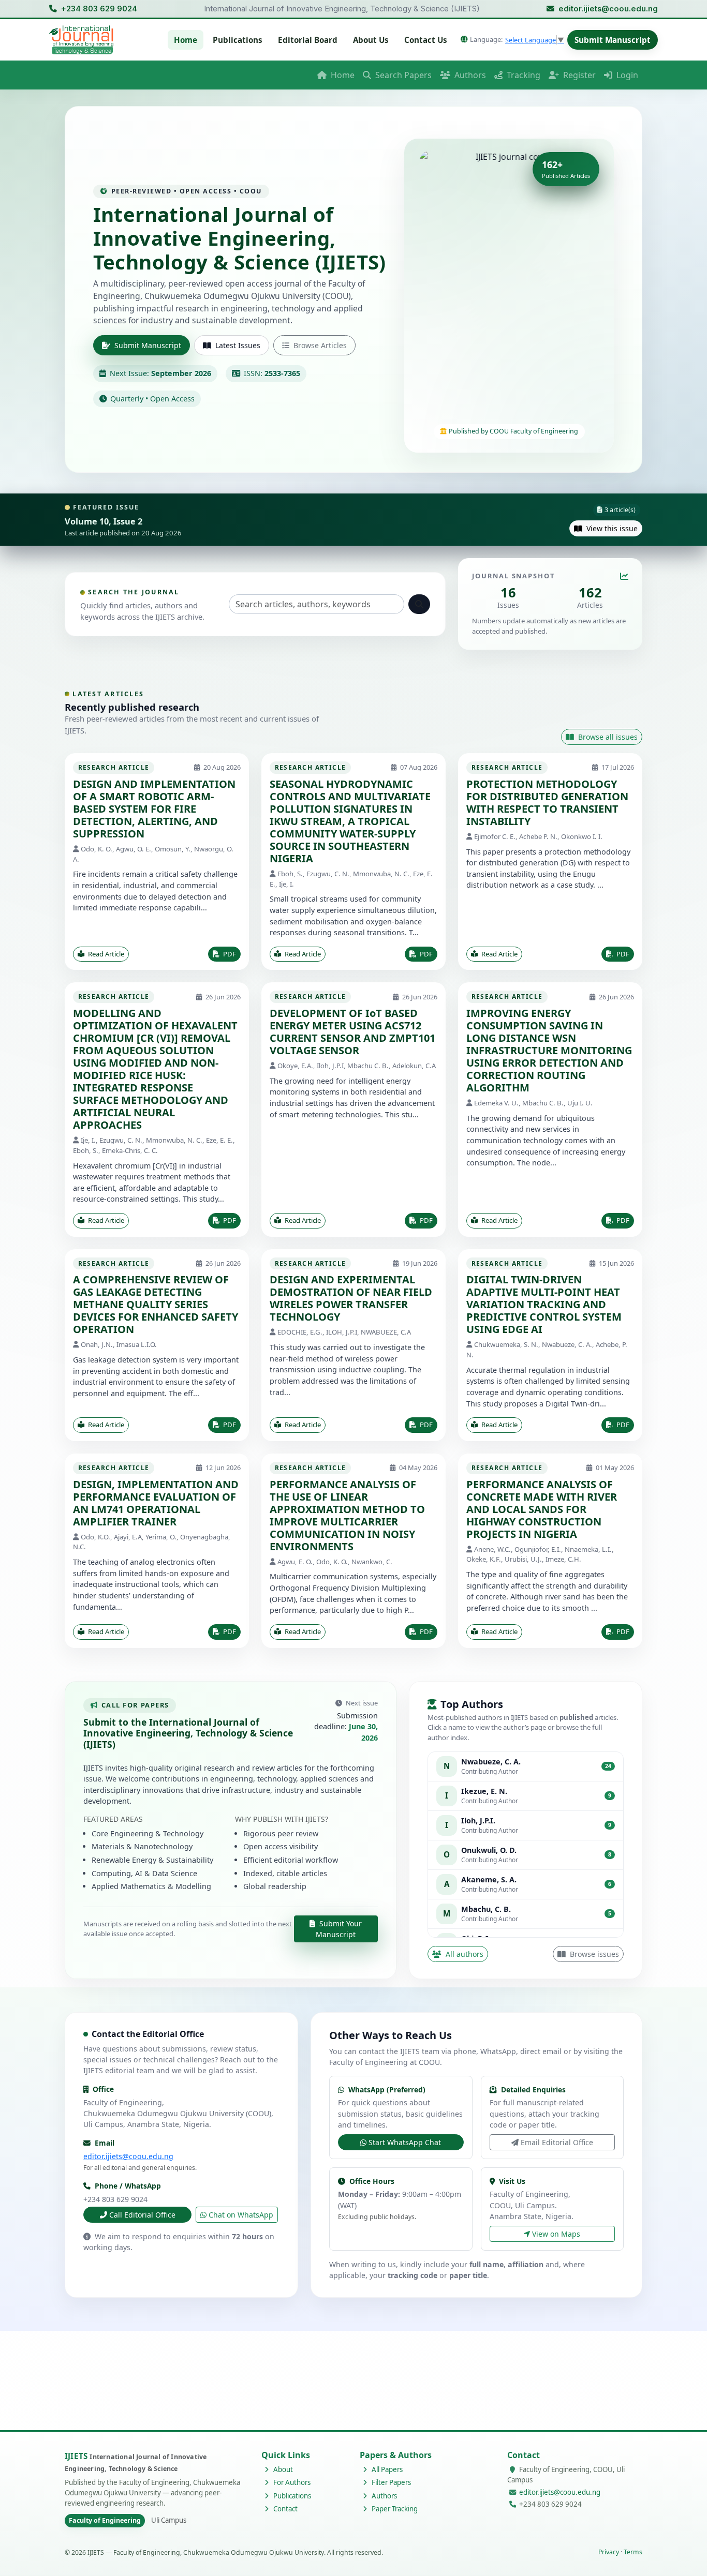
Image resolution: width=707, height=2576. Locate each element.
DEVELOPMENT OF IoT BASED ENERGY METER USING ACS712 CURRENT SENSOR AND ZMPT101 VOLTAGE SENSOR (352, 1032)
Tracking (522, 75)
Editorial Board (308, 40)
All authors (463, 1954)
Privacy (609, 2552)
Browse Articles (320, 345)
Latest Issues (238, 345)
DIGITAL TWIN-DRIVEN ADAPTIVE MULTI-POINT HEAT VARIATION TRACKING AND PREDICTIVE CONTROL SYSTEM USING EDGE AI (544, 1304)
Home (186, 40)
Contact (285, 2509)
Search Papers (402, 75)
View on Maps (556, 2234)
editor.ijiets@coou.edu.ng (608, 9)
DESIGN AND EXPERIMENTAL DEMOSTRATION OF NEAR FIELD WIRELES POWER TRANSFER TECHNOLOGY (351, 1298)
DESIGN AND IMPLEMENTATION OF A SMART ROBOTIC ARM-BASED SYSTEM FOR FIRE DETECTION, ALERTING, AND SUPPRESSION (154, 809)
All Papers (386, 2469)
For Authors (291, 2482)
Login (626, 75)
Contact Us (426, 40)
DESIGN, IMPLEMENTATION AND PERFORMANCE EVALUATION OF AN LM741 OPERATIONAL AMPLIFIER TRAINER (156, 1503)
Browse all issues (607, 737)
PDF (229, 954)
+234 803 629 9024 (99, 9)
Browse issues (593, 1954)
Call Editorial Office (142, 2215)
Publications (238, 40)
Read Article (105, 954)
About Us (371, 40)
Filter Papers (391, 2482)
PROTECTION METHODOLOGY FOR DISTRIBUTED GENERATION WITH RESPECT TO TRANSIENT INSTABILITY (547, 803)
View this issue (611, 528)
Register (578, 75)
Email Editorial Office (557, 2142)
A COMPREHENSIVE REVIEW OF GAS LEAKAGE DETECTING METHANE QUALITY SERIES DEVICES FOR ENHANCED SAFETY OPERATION (156, 1304)
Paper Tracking (394, 2509)
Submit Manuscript (613, 40)
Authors (469, 75)
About (282, 2469)
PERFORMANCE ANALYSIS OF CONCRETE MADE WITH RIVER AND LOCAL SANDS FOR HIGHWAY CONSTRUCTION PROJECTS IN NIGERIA (542, 1509)
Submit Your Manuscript (339, 1929)
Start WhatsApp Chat (405, 2142)
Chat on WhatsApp (241, 2215)
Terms (633, 2552)
